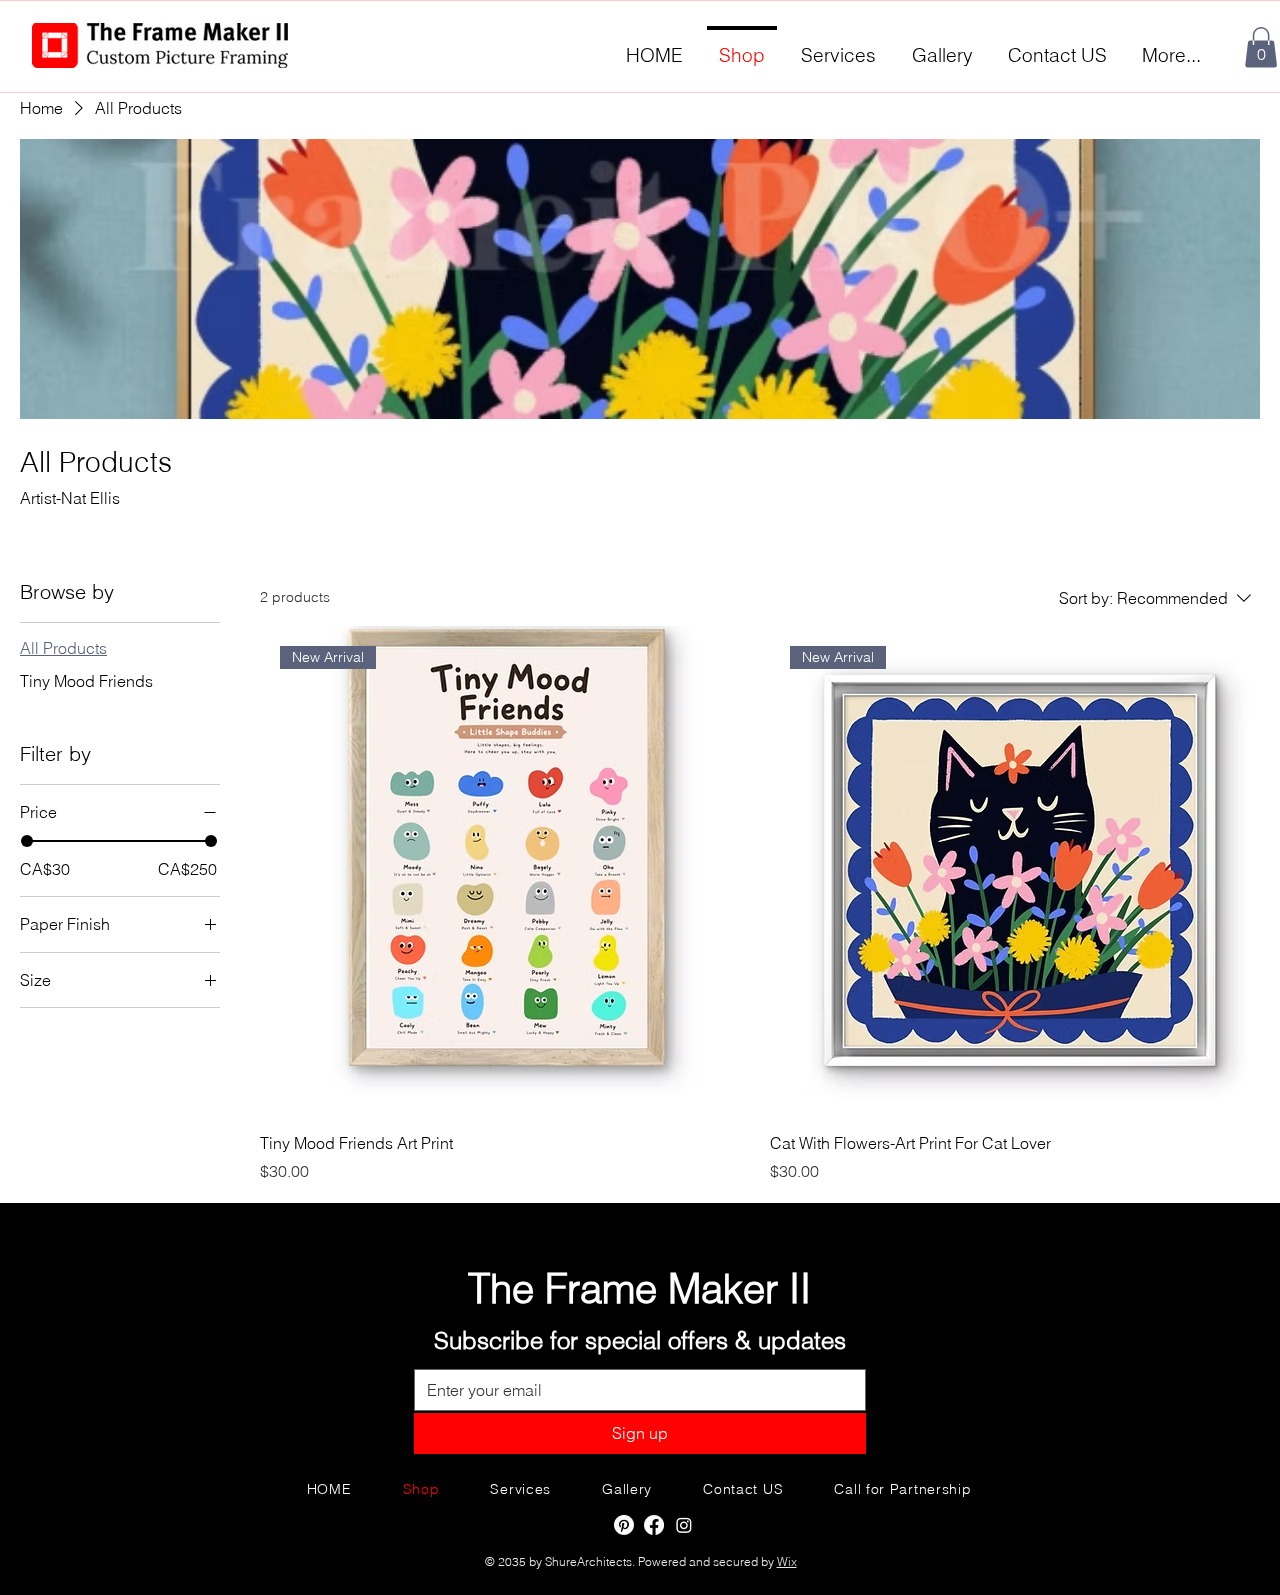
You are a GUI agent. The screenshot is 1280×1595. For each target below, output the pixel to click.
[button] (1261, 47)
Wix (787, 1561)
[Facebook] (654, 1525)
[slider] (27, 841)
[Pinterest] (624, 1525)
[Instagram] (684, 1525)
